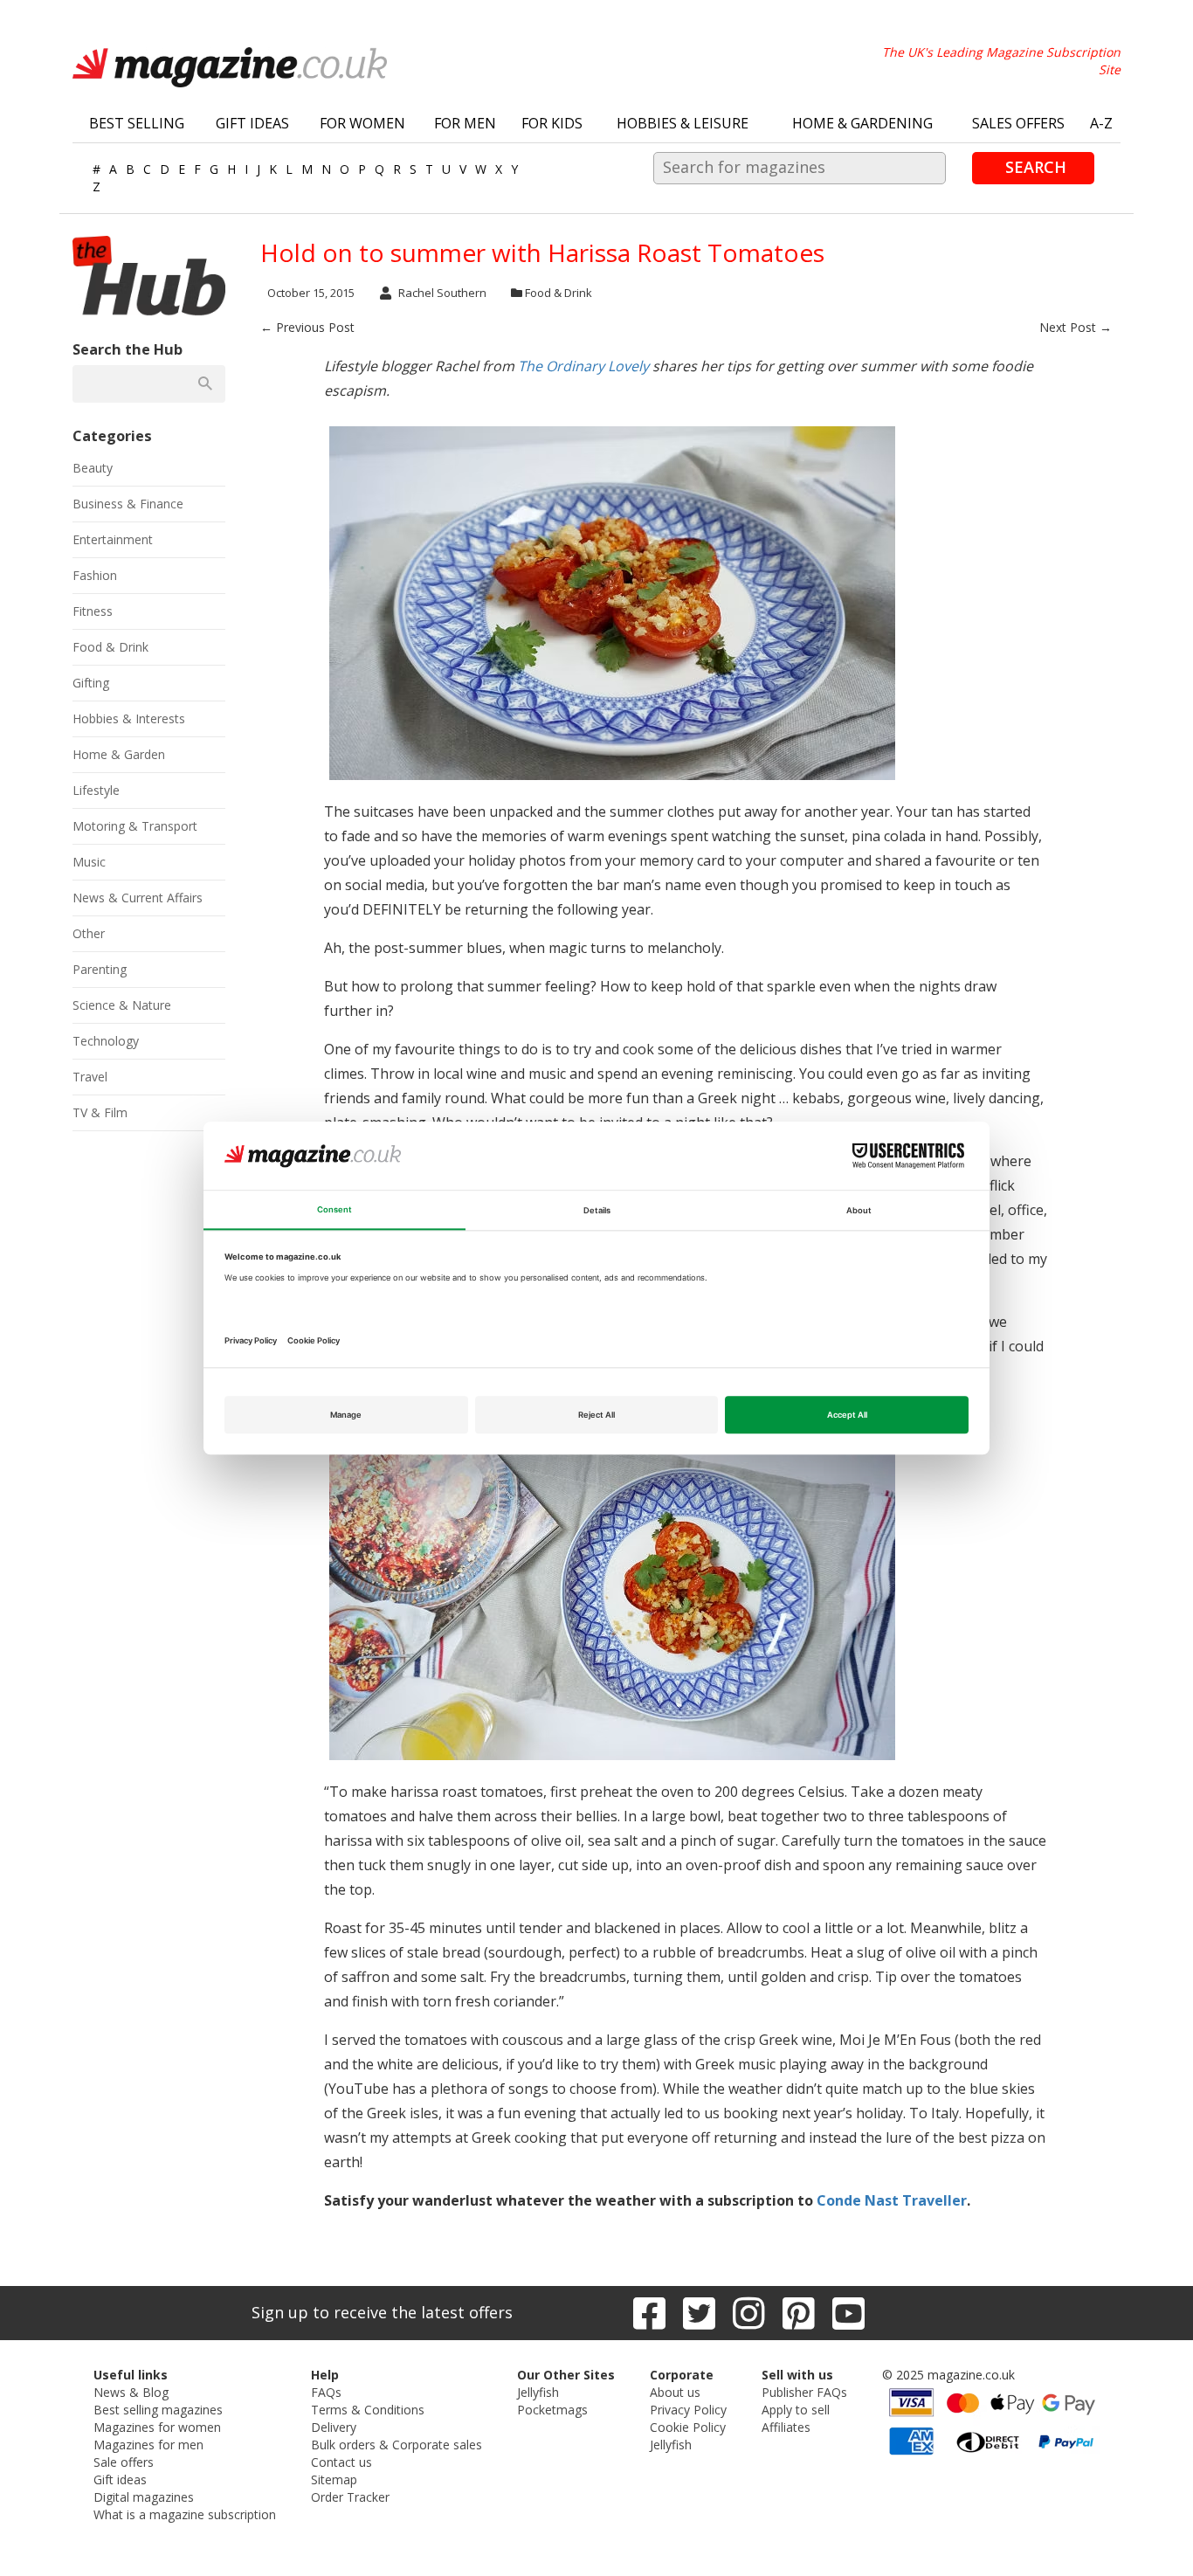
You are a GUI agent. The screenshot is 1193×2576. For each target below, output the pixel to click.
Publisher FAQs (804, 2392)
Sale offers (124, 2462)
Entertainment (113, 539)
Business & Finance (128, 504)
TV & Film (100, 1112)
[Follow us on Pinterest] (799, 2313)
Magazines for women (157, 2427)
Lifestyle (96, 790)
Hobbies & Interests (129, 718)
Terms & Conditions (368, 2410)
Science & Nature (122, 1005)
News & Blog (131, 2392)
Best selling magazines (158, 2410)
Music (89, 862)
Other (89, 933)
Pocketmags (552, 2410)
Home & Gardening (862, 123)
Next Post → (1076, 327)
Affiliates (786, 2427)
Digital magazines (144, 2497)
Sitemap (334, 2479)
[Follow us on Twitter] (699, 2313)
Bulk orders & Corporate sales (397, 2445)
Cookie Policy (688, 2427)
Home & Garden (119, 754)
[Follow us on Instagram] (749, 2313)
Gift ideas (120, 2479)
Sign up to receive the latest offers (382, 2312)
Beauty (93, 468)
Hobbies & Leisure (683, 123)
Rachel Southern (442, 293)
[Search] (205, 383)
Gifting (91, 683)
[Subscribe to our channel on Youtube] (848, 2313)
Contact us (341, 2462)
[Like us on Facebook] (649, 2313)
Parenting (100, 969)
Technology (106, 1041)
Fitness (93, 611)
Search (1036, 167)
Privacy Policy (688, 2410)
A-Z (1101, 123)
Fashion (95, 575)
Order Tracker (350, 2497)
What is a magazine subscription (185, 2514)
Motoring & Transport (135, 826)
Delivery (334, 2427)
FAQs (326, 2392)
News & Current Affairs (138, 898)
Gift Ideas (252, 123)
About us (675, 2392)
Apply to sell (796, 2410)
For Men (465, 123)
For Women (362, 123)
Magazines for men (148, 2445)
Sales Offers (1018, 123)
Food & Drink (559, 293)
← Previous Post (307, 327)
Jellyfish (538, 2392)
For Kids (552, 123)
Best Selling (137, 123)
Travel (90, 1077)
